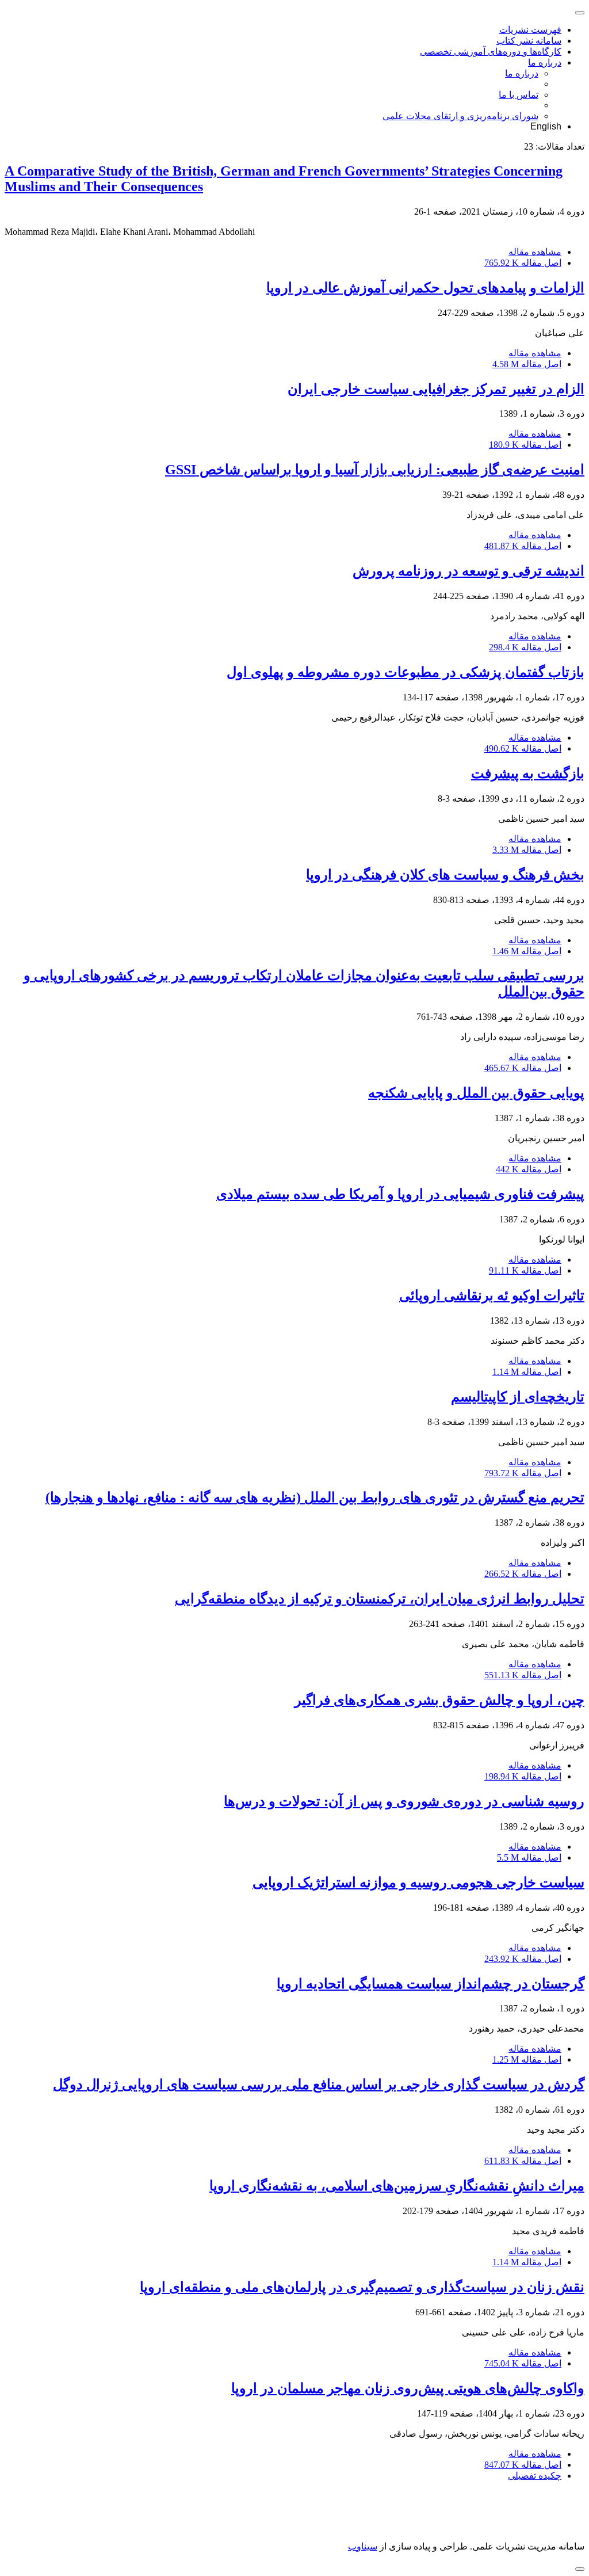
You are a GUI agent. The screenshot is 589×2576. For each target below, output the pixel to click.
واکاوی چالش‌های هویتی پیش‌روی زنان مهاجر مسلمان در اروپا (408, 2388)
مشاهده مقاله (535, 252)
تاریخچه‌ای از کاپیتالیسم (518, 1397)
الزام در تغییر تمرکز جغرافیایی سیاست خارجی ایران (436, 389)
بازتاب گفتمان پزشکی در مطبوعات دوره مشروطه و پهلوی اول (406, 672)
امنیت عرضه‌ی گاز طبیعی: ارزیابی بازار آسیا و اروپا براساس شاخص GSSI (375, 470)
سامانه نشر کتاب (529, 41)
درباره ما (545, 62)
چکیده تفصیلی (535, 2476)
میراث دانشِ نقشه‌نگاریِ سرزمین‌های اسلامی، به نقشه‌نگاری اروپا (397, 2186)
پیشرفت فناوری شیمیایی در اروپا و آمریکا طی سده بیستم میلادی (400, 1194)
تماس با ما (519, 95)
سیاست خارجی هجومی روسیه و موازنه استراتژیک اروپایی (418, 1883)
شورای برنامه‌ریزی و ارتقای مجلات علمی (460, 116)
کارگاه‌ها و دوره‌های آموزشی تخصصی (491, 52)
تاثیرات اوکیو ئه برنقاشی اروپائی (492, 1295)
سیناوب (363, 2546)
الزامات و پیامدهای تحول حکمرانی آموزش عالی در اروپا (425, 288)
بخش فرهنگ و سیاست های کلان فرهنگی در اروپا (445, 875)
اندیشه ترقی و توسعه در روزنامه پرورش (468, 571)
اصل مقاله (523, 263)
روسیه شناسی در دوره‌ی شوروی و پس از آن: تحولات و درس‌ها (404, 1801)
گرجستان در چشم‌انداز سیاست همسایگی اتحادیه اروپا (431, 1984)
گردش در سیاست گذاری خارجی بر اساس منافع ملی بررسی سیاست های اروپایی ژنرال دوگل (319, 2085)
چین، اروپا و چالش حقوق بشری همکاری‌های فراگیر (439, 1700)
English (546, 126)
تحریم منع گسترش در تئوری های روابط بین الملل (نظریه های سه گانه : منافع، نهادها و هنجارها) (315, 1497)
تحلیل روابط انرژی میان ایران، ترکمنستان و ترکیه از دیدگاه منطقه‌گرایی (380, 1599)
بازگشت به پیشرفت (528, 773)
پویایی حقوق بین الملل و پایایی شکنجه (476, 1093)
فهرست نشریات (530, 30)
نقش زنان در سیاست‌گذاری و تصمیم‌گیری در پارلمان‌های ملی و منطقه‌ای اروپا (362, 2287)
